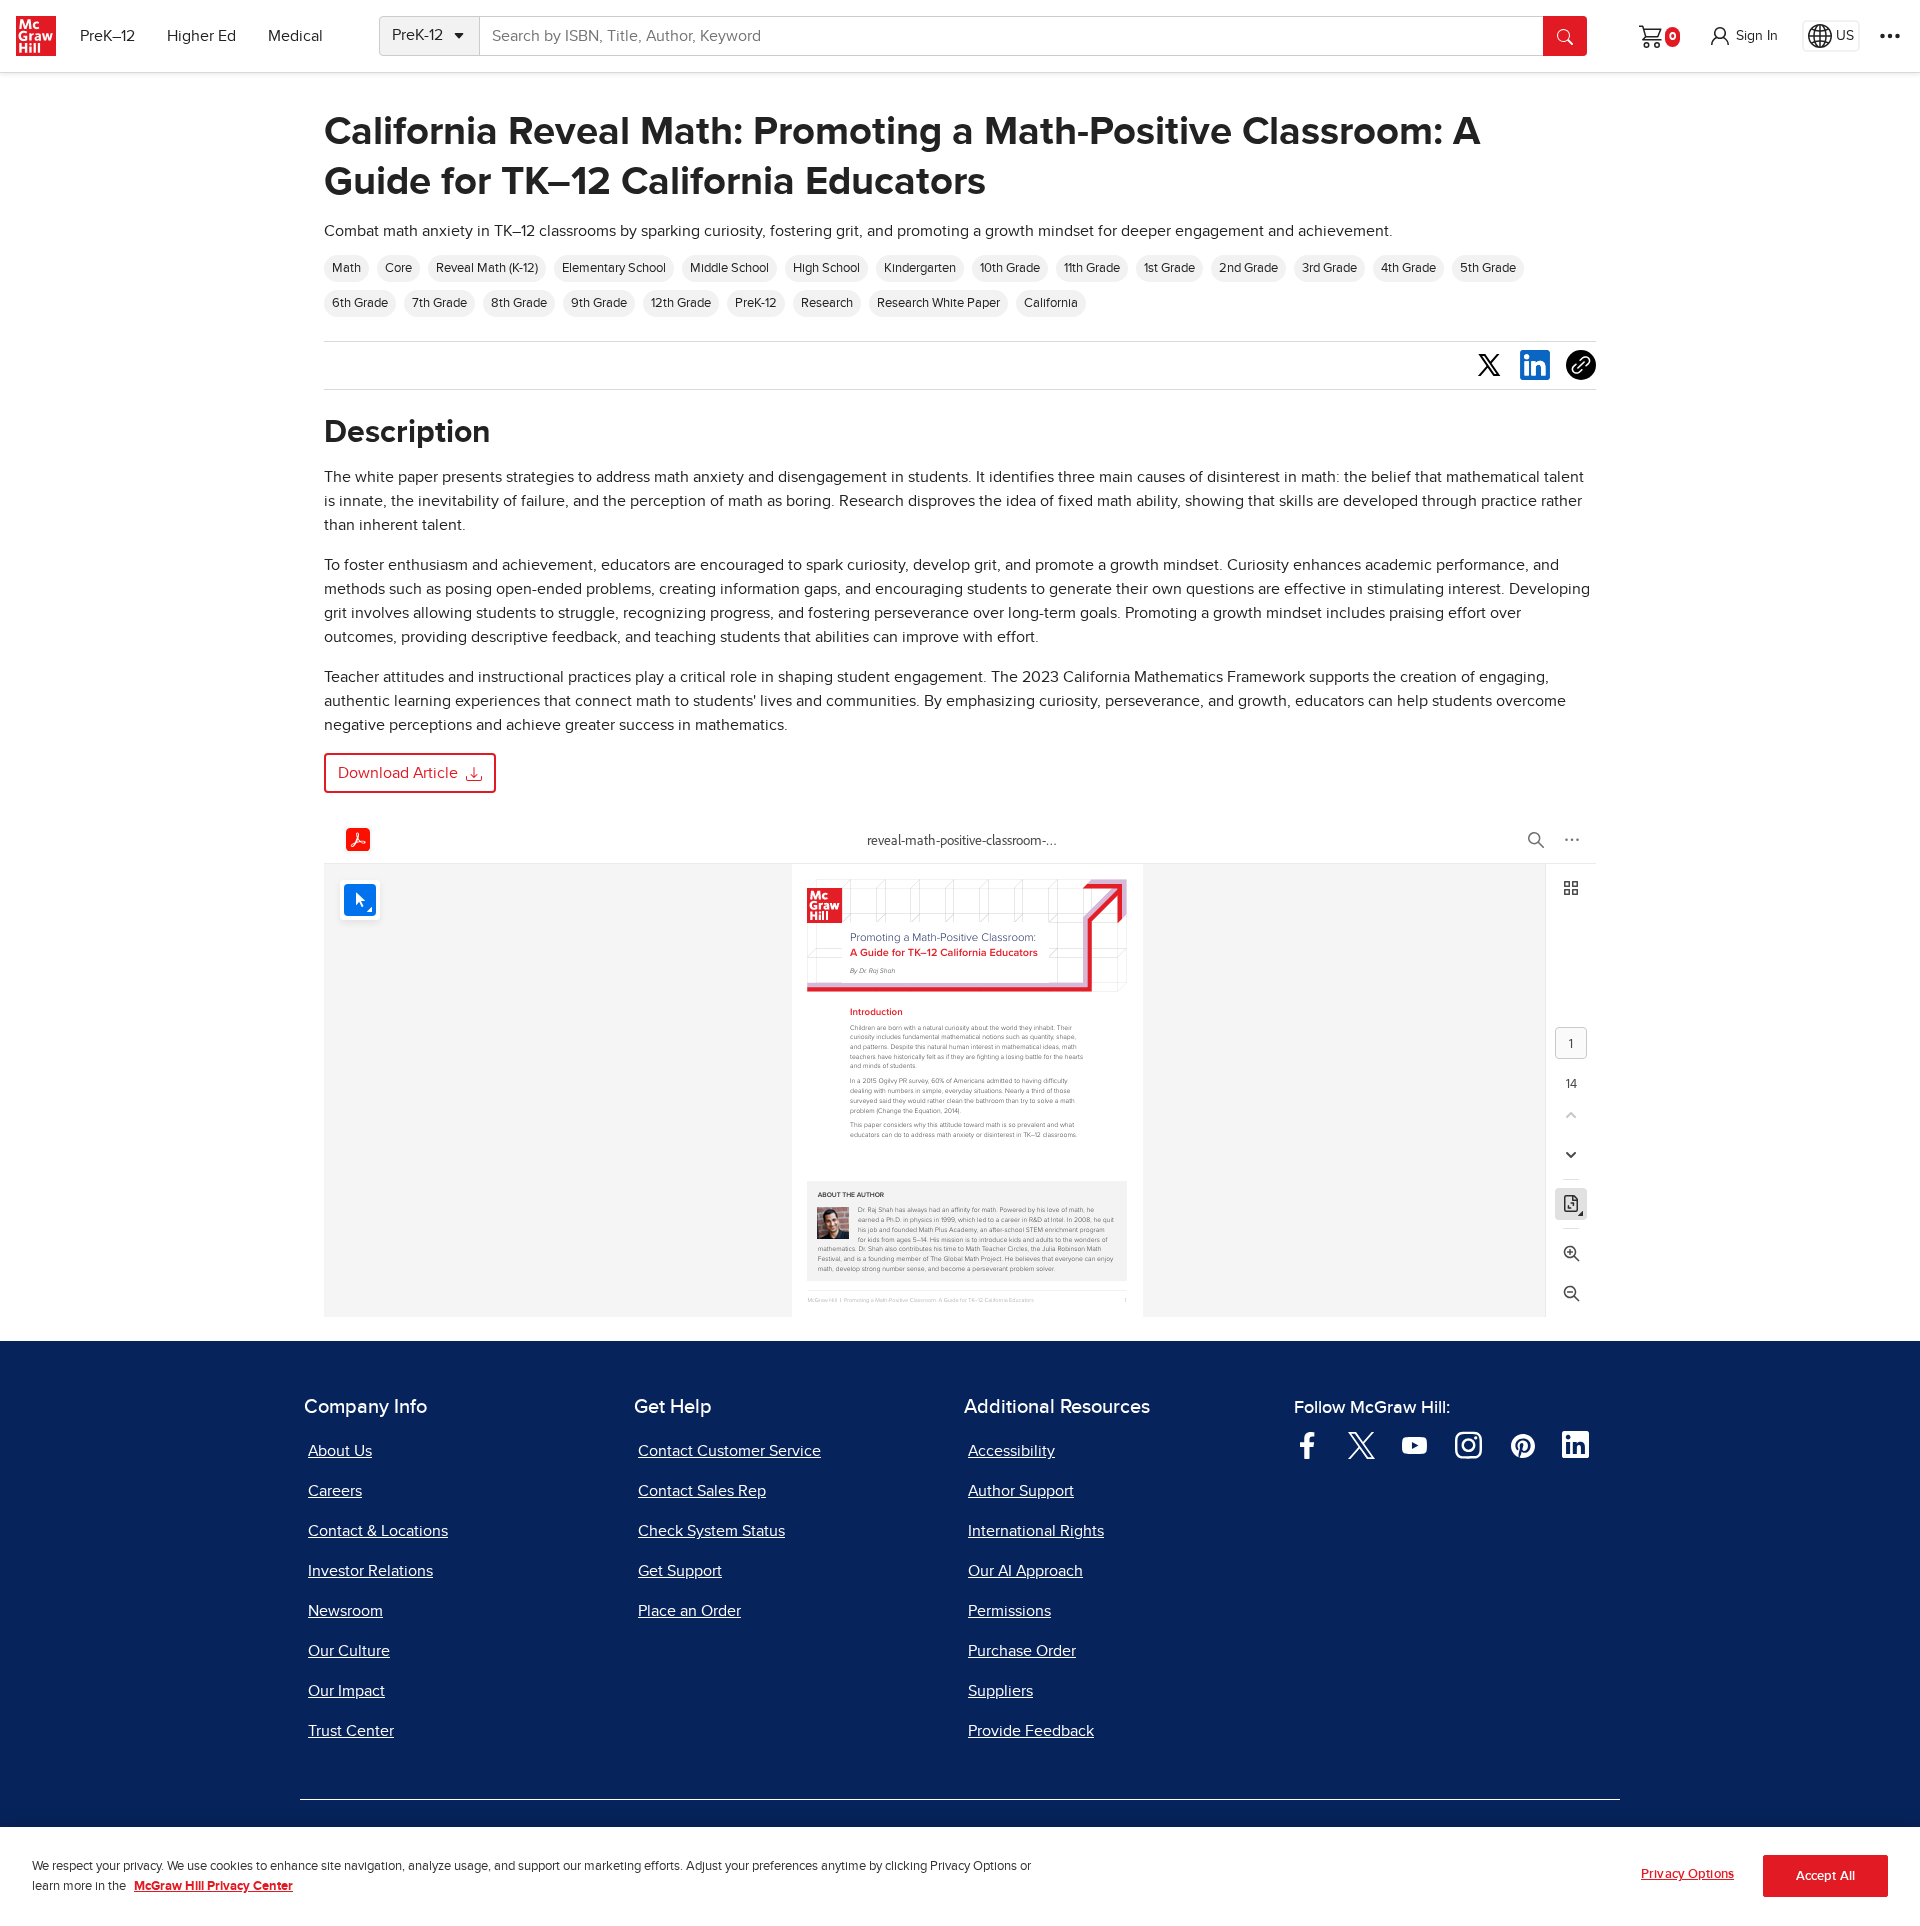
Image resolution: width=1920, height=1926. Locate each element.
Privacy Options (1687, 1874)
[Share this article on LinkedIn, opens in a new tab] (1535, 365)
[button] (1743, 36)
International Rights (1036, 1531)
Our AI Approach (1025, 1571)
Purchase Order (1022, 1651)
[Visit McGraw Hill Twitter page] (1361, 1444)
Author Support (1021, 1491)
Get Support (680, 1571)
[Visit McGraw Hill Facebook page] (1307, 1444)
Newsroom (345, 1611)
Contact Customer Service (729, 1451)
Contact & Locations (378, 1531)
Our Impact (346, 1691)
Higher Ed (201, 36)
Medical (295, 36)
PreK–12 (107, 36)
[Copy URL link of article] (1581, 365)
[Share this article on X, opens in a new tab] (1489, 364)
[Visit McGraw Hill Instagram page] (1468, 1444)
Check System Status (711, 1531)
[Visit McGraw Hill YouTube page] (1414, 1444)
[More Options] (1890, 36)
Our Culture (349, 1651)
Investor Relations (370, 1571)
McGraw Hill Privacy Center (213, 1886)
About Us (340, 1451)
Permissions (1009, 1611)
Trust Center (351, 1731)
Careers (335, 1491)
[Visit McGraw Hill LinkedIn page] (1575, 1444)
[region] (960, 1876)
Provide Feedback (1031, 1731)
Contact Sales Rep (702, 1491)
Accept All (1825, 1876)
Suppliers (1000, 1691)
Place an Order (689, 1611)
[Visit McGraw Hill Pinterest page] (1522, 1444)
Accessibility (1011, 1451)
